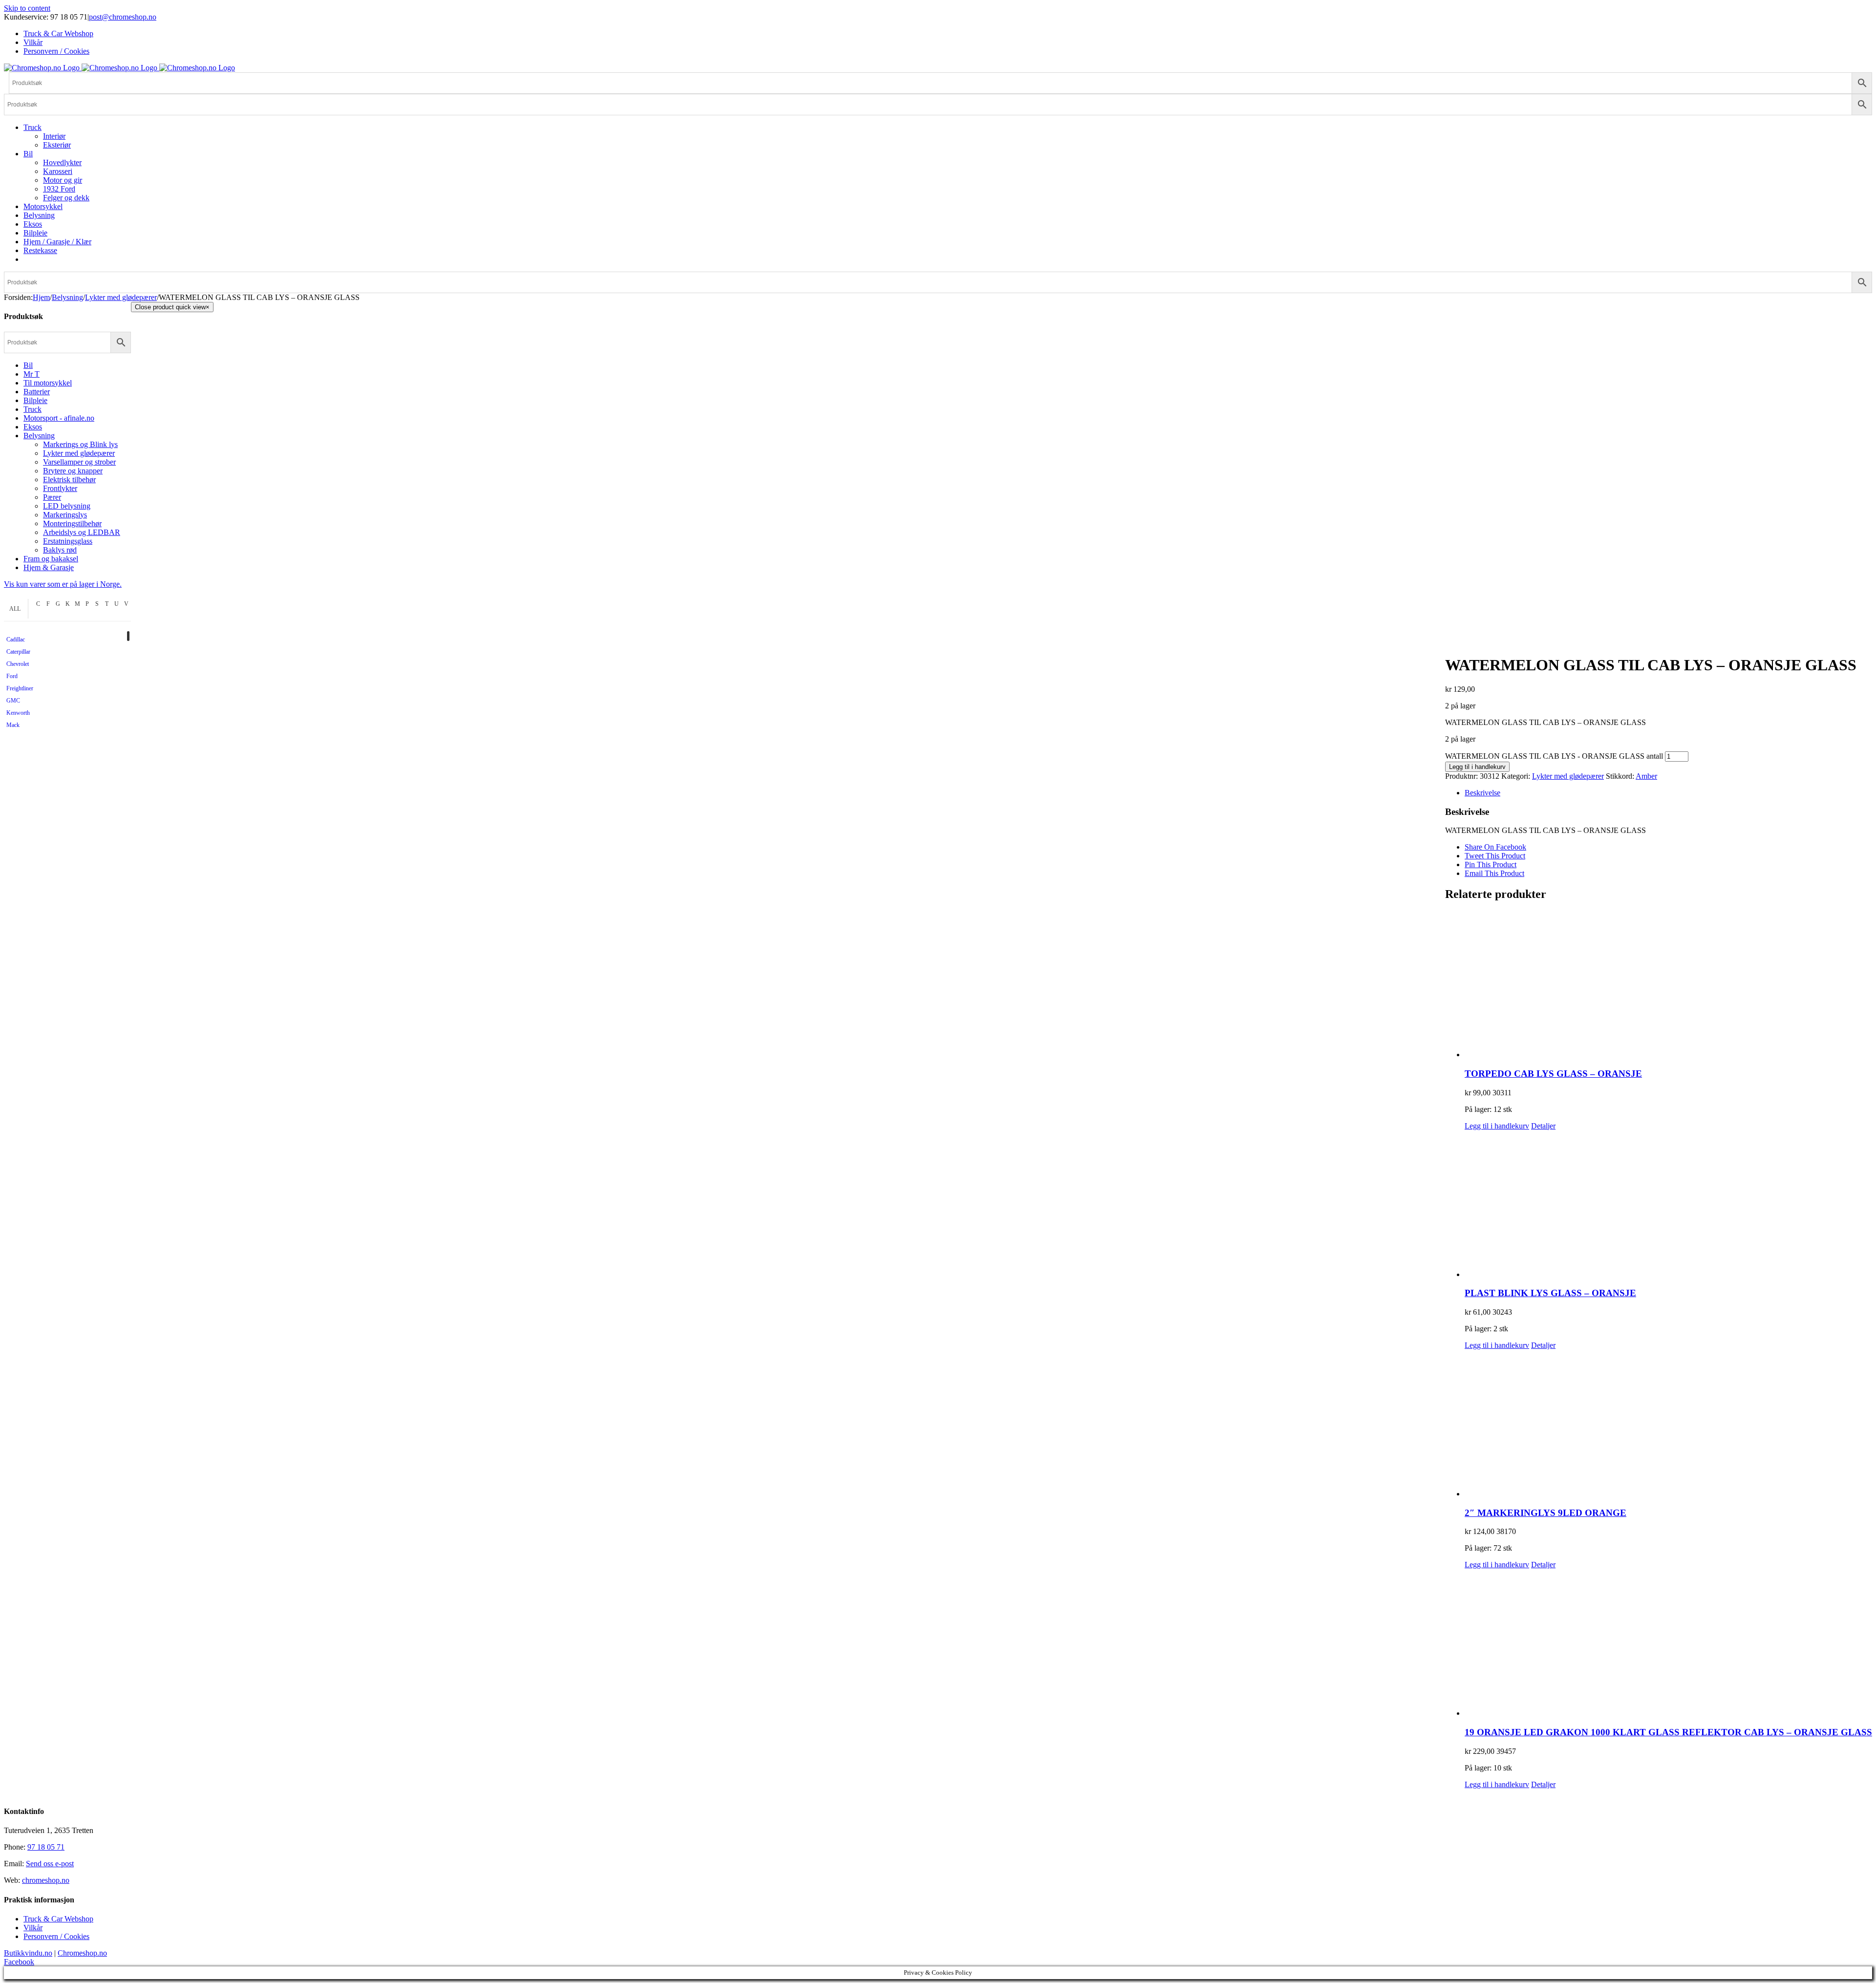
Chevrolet (18, 664)
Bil (28, 365)
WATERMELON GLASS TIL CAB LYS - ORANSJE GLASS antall (1554, 756)
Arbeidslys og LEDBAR (82, 532)
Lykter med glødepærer (1568, 776)
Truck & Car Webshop (58, 1919)
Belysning (39, 436)
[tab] (1668, 793)
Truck (32, 409)
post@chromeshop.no (123, 17)
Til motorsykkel (48, 383)
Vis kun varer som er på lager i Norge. (63, 584)
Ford (12, 676)
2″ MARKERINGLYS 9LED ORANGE (1546, 1513)
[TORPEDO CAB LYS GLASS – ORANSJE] (1668, 985)
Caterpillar (18, 652)
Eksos (33, 427)
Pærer (52, 497)
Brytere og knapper (73, 471)
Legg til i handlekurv (1477, 767)
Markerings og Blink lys (80, 444)
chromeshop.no (46, 1880)
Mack (13, 725)
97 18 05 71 (46, 1847)
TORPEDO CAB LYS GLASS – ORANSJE (1553, 1074)
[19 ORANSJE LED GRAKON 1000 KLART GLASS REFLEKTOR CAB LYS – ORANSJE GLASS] (1668, 1643)
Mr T (32, 374)
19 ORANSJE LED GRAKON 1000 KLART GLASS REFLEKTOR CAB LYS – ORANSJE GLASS (1668, 1732)
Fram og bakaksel (51, 559)
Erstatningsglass (68, 541)
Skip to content (27, 8)
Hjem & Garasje (49, 567)
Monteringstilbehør (72, 523)
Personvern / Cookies (56, 1936)
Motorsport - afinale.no (59, 418)
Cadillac (16, 640)
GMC (13, 701)
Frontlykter (60, 488)
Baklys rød (60, 550)
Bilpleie (35, 400)
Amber (1646, 776)
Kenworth (18, 713)
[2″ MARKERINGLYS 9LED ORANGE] (1668, 1424)
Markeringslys (65, 515)
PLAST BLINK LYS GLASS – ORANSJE (1550, 1293)
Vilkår (33, 1928)
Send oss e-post (50, 1864)
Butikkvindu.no (28, 1953)
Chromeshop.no (82, 1953)
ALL (15, 609)
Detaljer (1543, 1126)
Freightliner (20, 688)
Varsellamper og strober (79, 462)
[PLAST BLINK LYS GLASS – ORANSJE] (1668, 1205)
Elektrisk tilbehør (69, 480)
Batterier (37, 392)
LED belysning (67, 506)
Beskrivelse (1482, 793)
